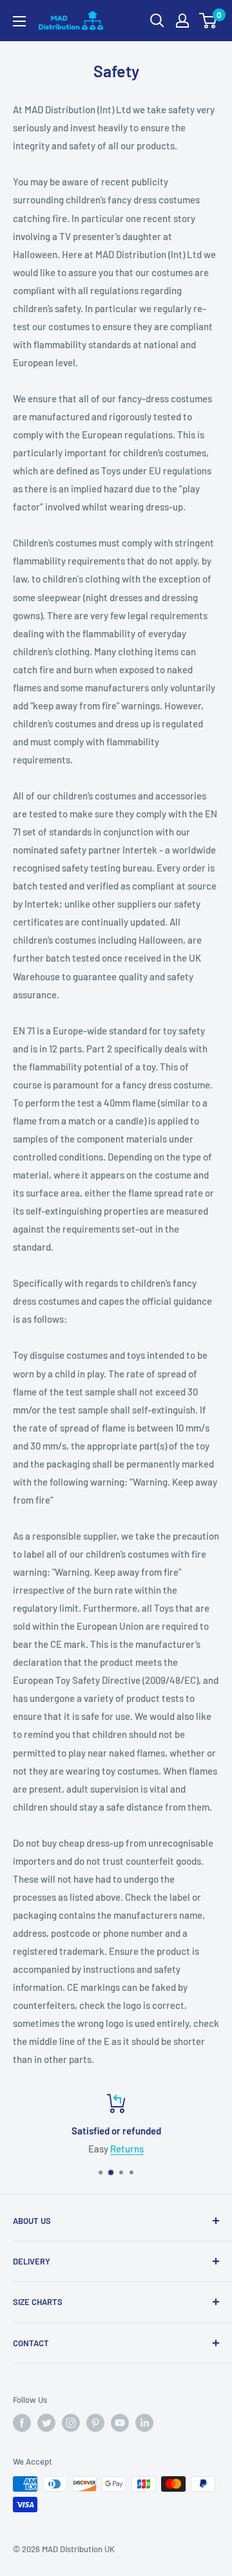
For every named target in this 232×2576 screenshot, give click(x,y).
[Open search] (157, 21)
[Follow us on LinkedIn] (144, 2423)
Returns (127, 2149)
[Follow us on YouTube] (120, 2423)
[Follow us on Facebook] (22, 2423)
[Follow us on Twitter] (46, 2423)
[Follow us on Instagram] (71, 2423)
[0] (208, 21)
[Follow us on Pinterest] (95, 2423)
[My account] (182, 21)
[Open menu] (19, 21)
